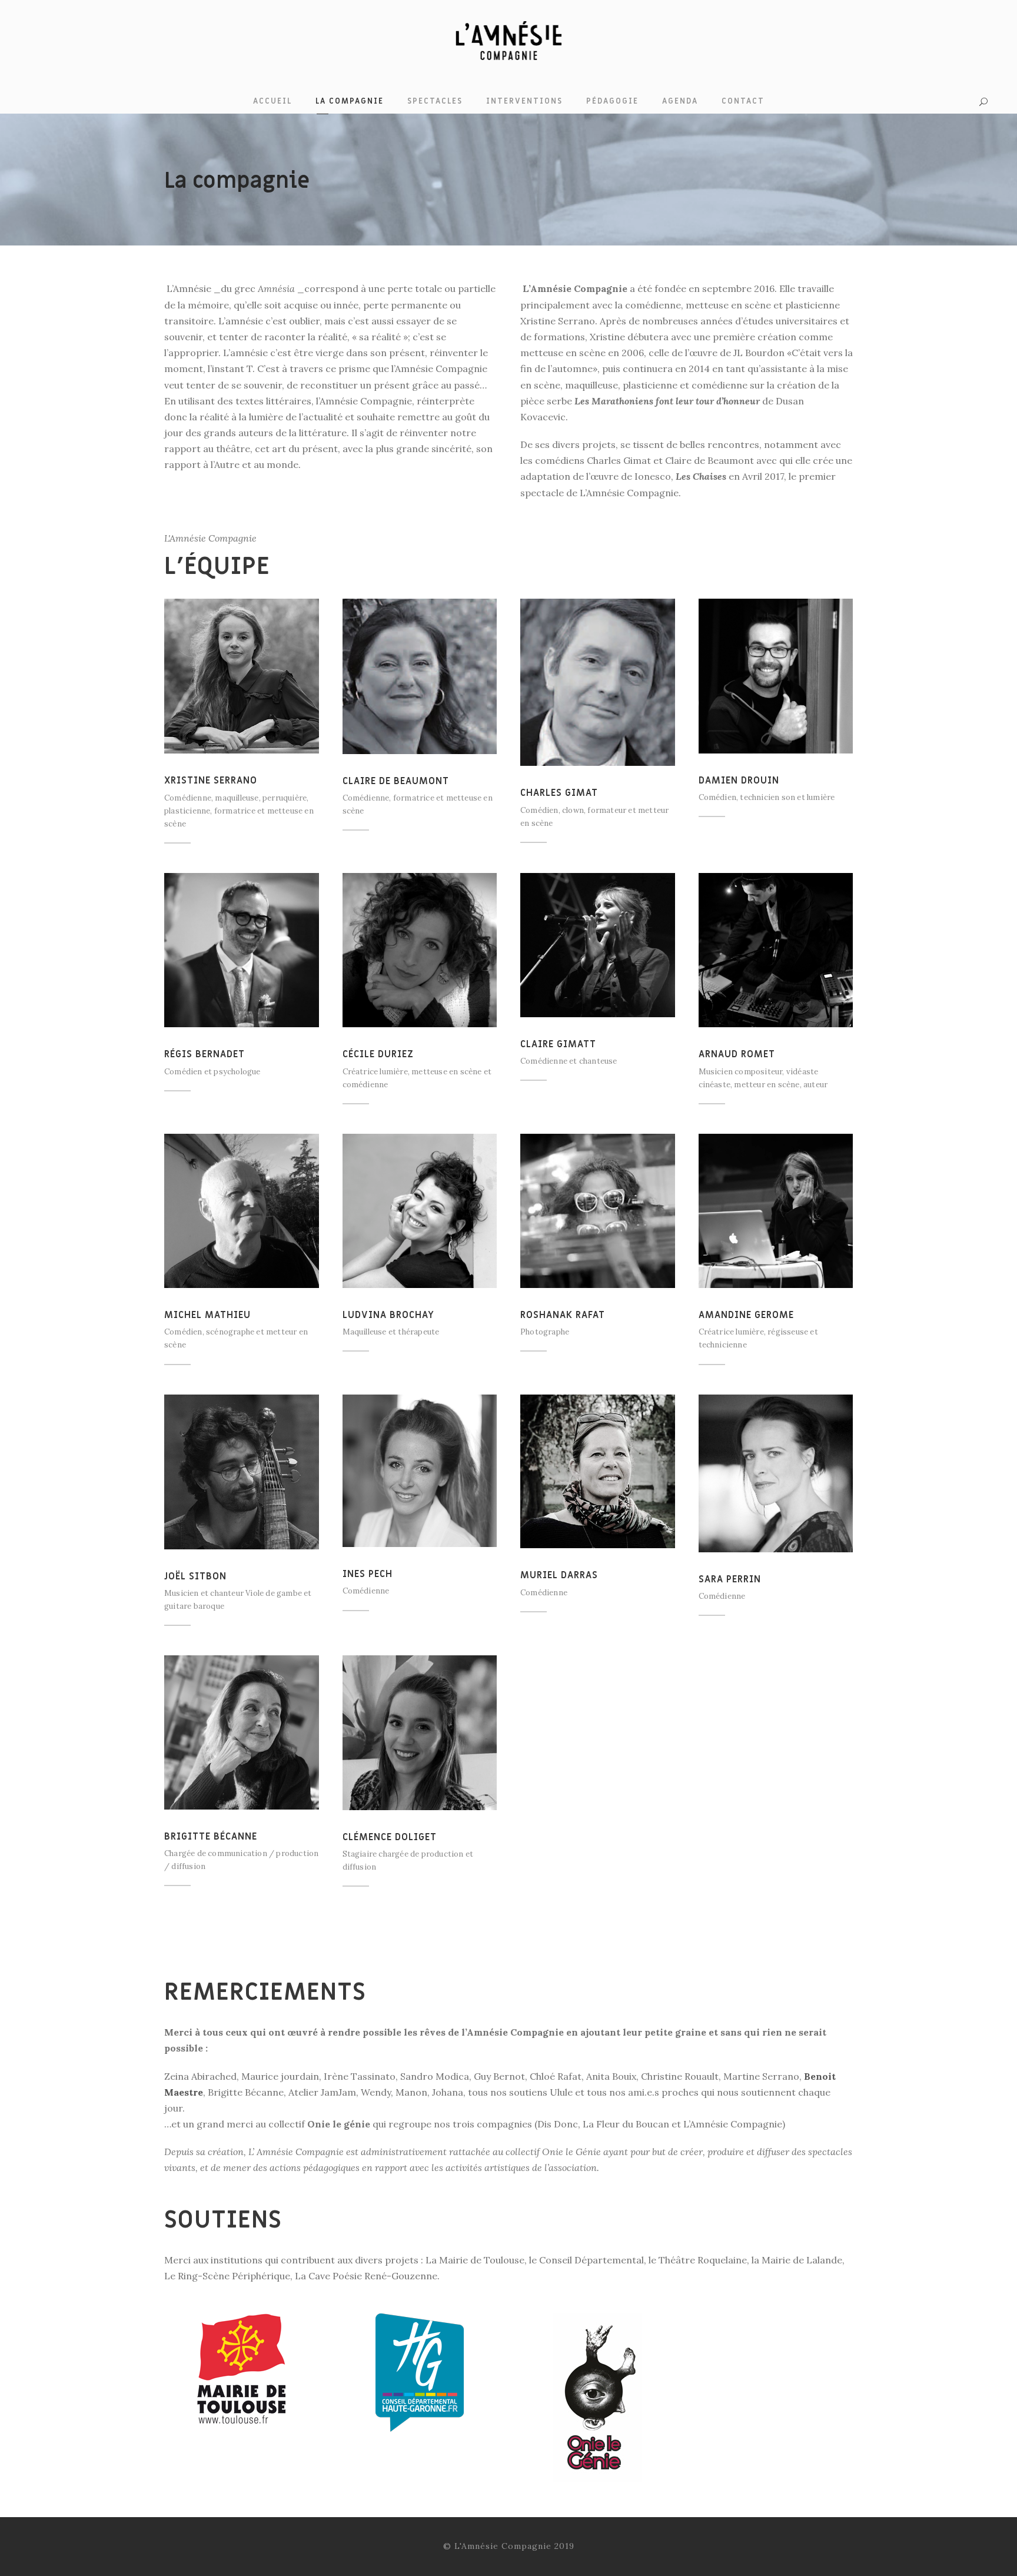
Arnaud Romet (737, 1054)
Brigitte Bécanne (211, 1837)
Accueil (272, 101)
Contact (743, 101)
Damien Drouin (739, 781)
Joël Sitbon (195, 1576)
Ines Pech (368, 1574)
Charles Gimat (559, 793)
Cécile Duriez (378, 1054)
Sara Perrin (730, 1579)
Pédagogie (612, 101)
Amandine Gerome (746, 1315)
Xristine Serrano (211, 781)
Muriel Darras (559, 1575)
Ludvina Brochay (388, 1315)
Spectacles (435, 101)
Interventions (524, 101)
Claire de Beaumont (396, 781)
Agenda (680, 101)
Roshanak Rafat (563, 1315)
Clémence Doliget (390, 1837)
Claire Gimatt (558, 1044)
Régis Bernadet (205, 1054)
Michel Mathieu (207, 1315)
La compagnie (350, 101)
